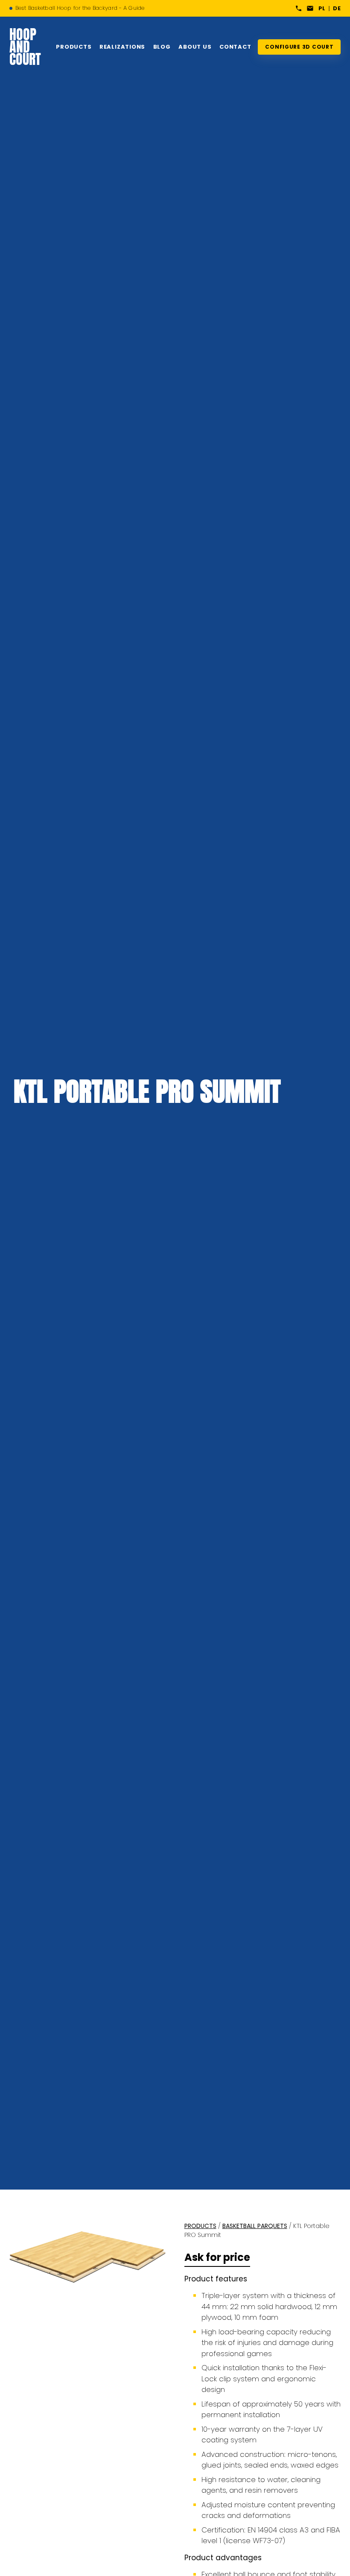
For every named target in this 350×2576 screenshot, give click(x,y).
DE (337, 8)
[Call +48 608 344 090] (299, 8)
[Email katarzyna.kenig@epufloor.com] (310, 8)
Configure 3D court (299, 47)
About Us (195, 47)
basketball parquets (255, 2226)
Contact (235, 47)
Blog (162, 47)
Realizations (122, 47)
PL (322, 8)
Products (74, 47)
